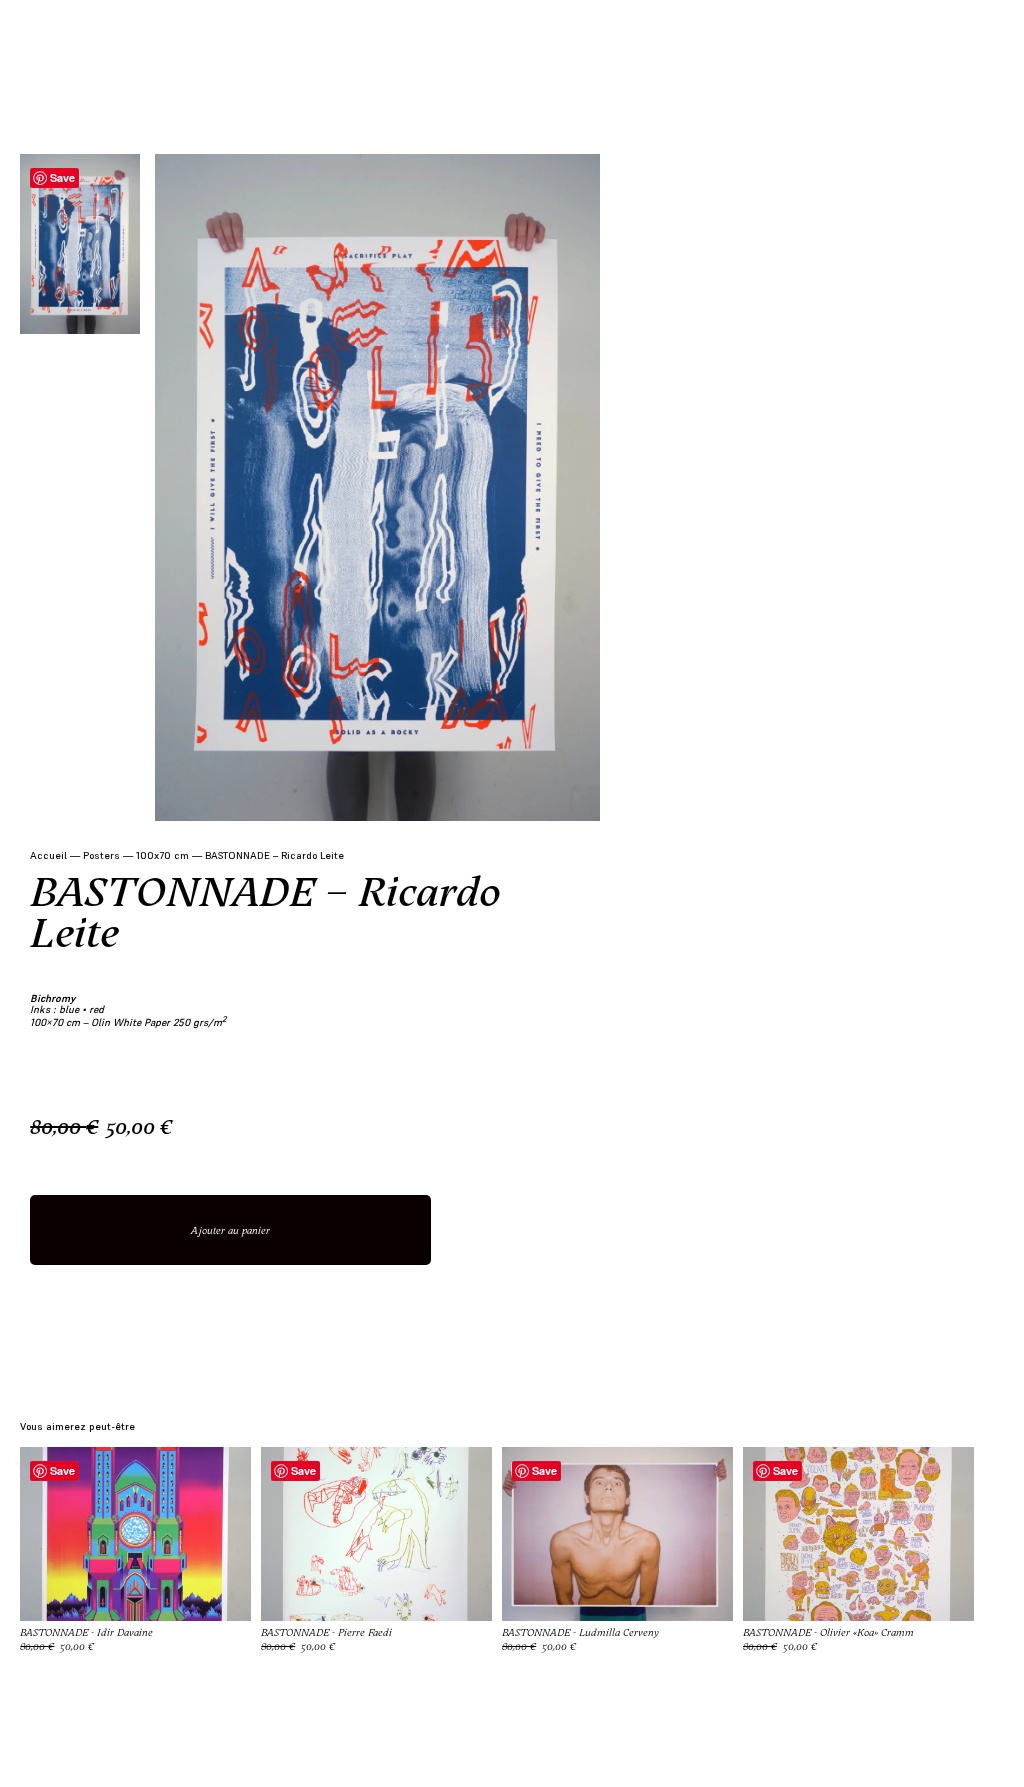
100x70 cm (162, 855)
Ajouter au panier (230, 1230)
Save (62, 177)
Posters (101, 855)
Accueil (48, 855)
